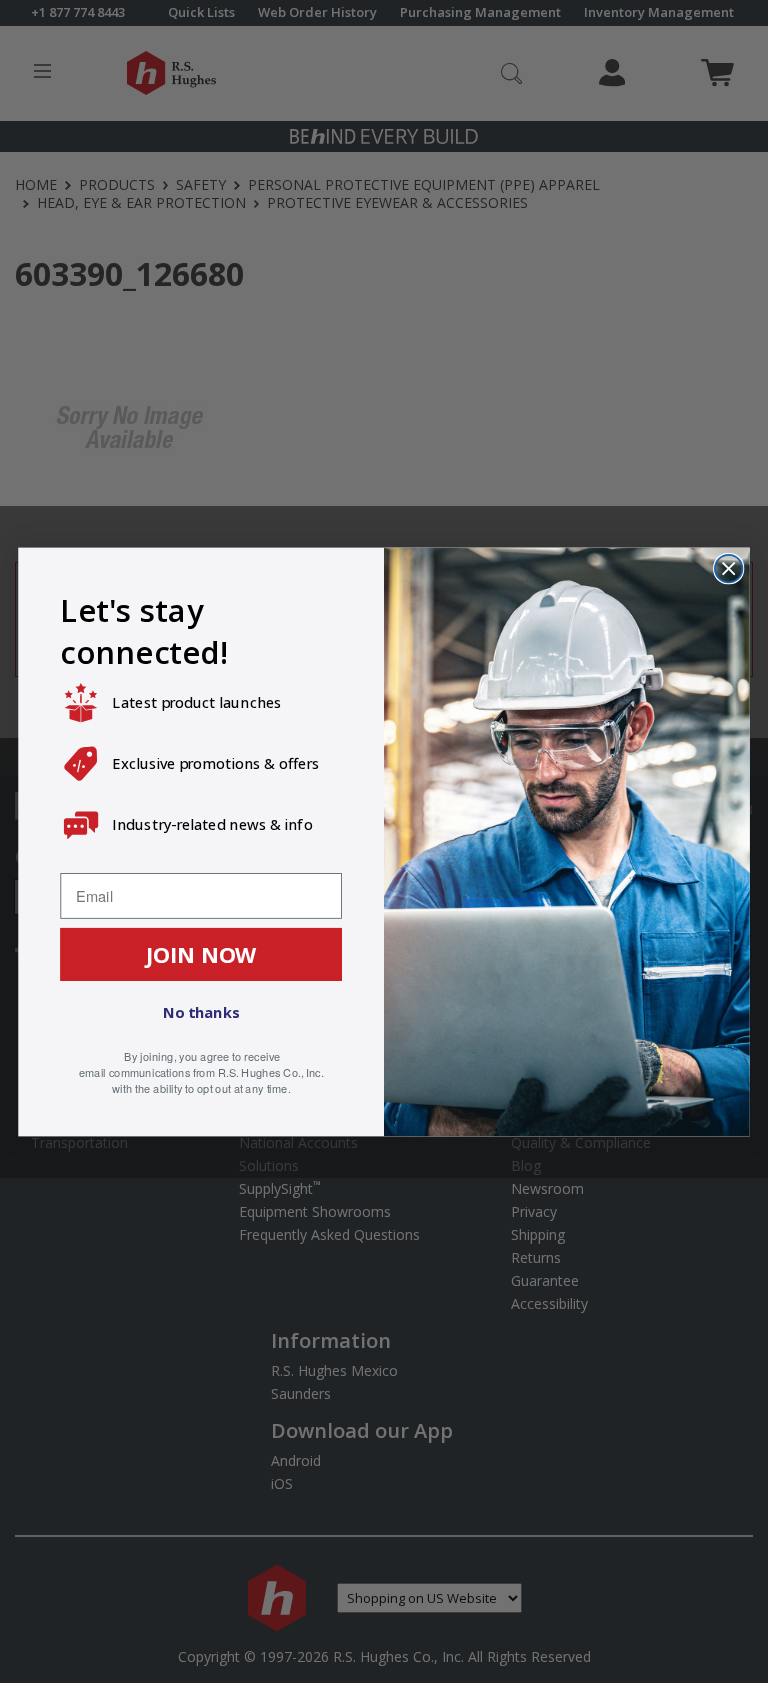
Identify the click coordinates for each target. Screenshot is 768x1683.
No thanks (201, 1012)
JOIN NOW (201, 953)
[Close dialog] (728, 567)
